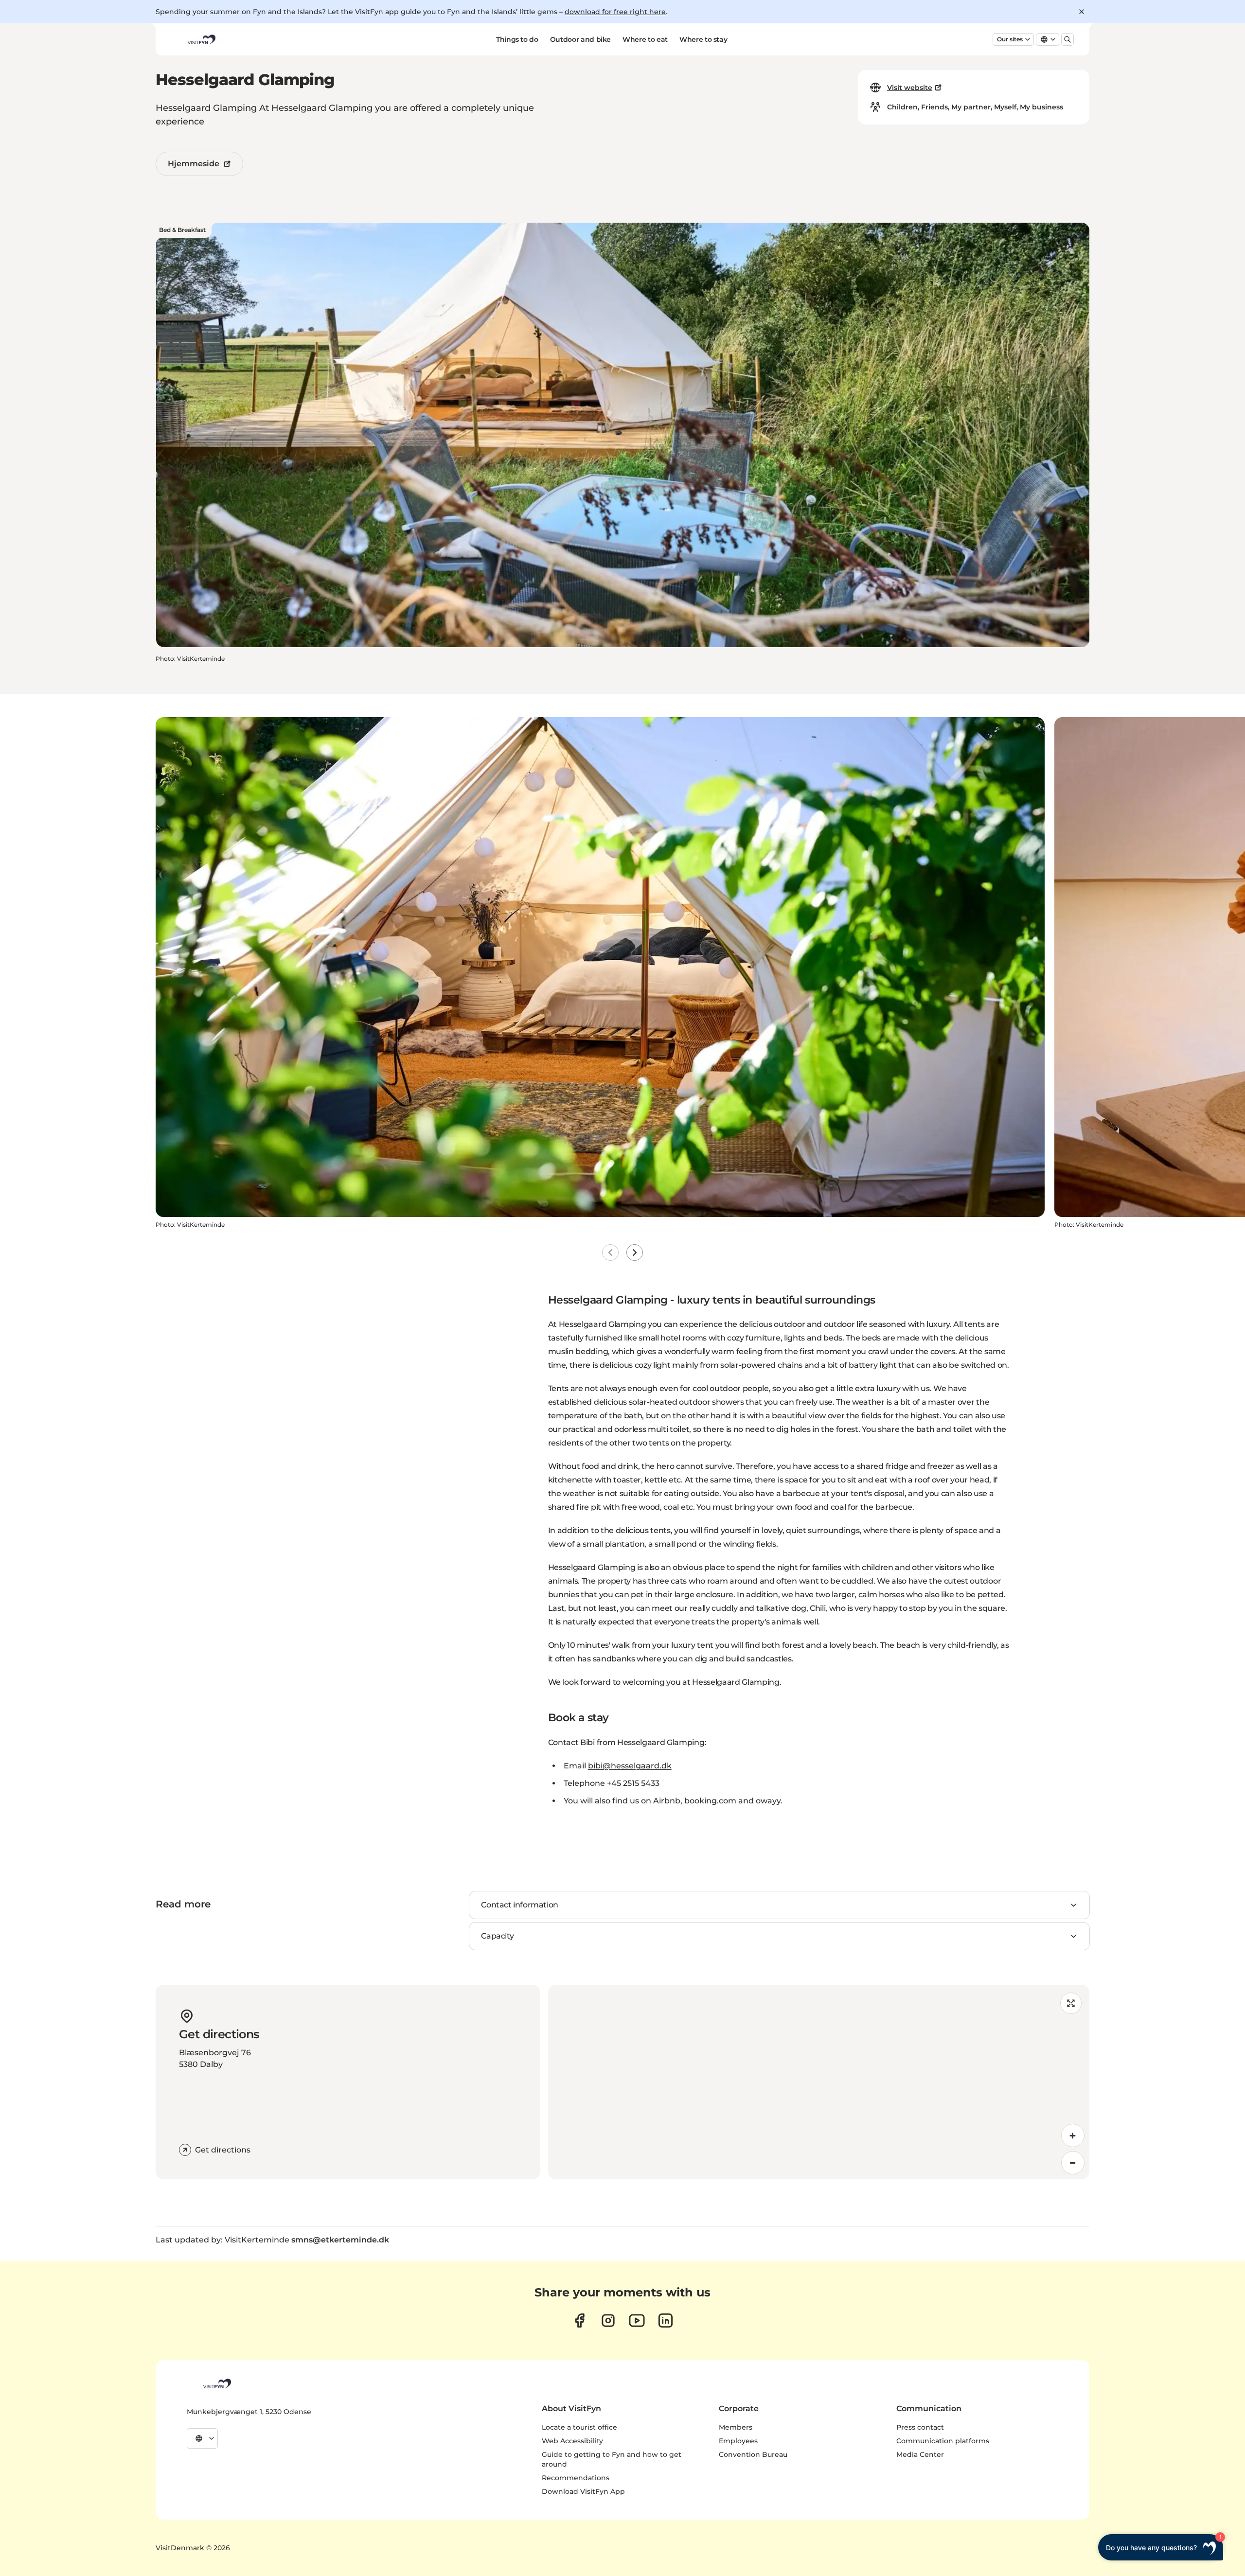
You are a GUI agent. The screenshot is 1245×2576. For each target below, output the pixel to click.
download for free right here (615, 12)
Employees (738, 2441)
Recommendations (576, 2478)
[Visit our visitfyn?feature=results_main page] (637, 2320)
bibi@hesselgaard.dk (630, 1766)
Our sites (1010, 39)
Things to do (517, 39)
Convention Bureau (753, 2454)
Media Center (920, 2454)
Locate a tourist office (579, 2427)
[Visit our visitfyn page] (608, 2320)
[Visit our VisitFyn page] (579, 2320)
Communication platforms (943, 2441)
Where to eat (645, 39)
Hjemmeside (194, 164)
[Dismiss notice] (1082, 12)
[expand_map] (1071, 2003)
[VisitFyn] (216, 2383)
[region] (819, 2082)
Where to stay (703, 39)
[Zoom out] (1073, 2163)
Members (736, 2427)
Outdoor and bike (580, 39)
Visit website (910, 88)
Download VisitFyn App (583, 2491)
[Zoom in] (1073, 2135)
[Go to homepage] (201, 39)
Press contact (920, 2427)
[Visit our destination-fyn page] (666, 2320)
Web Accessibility (572, 2441)
